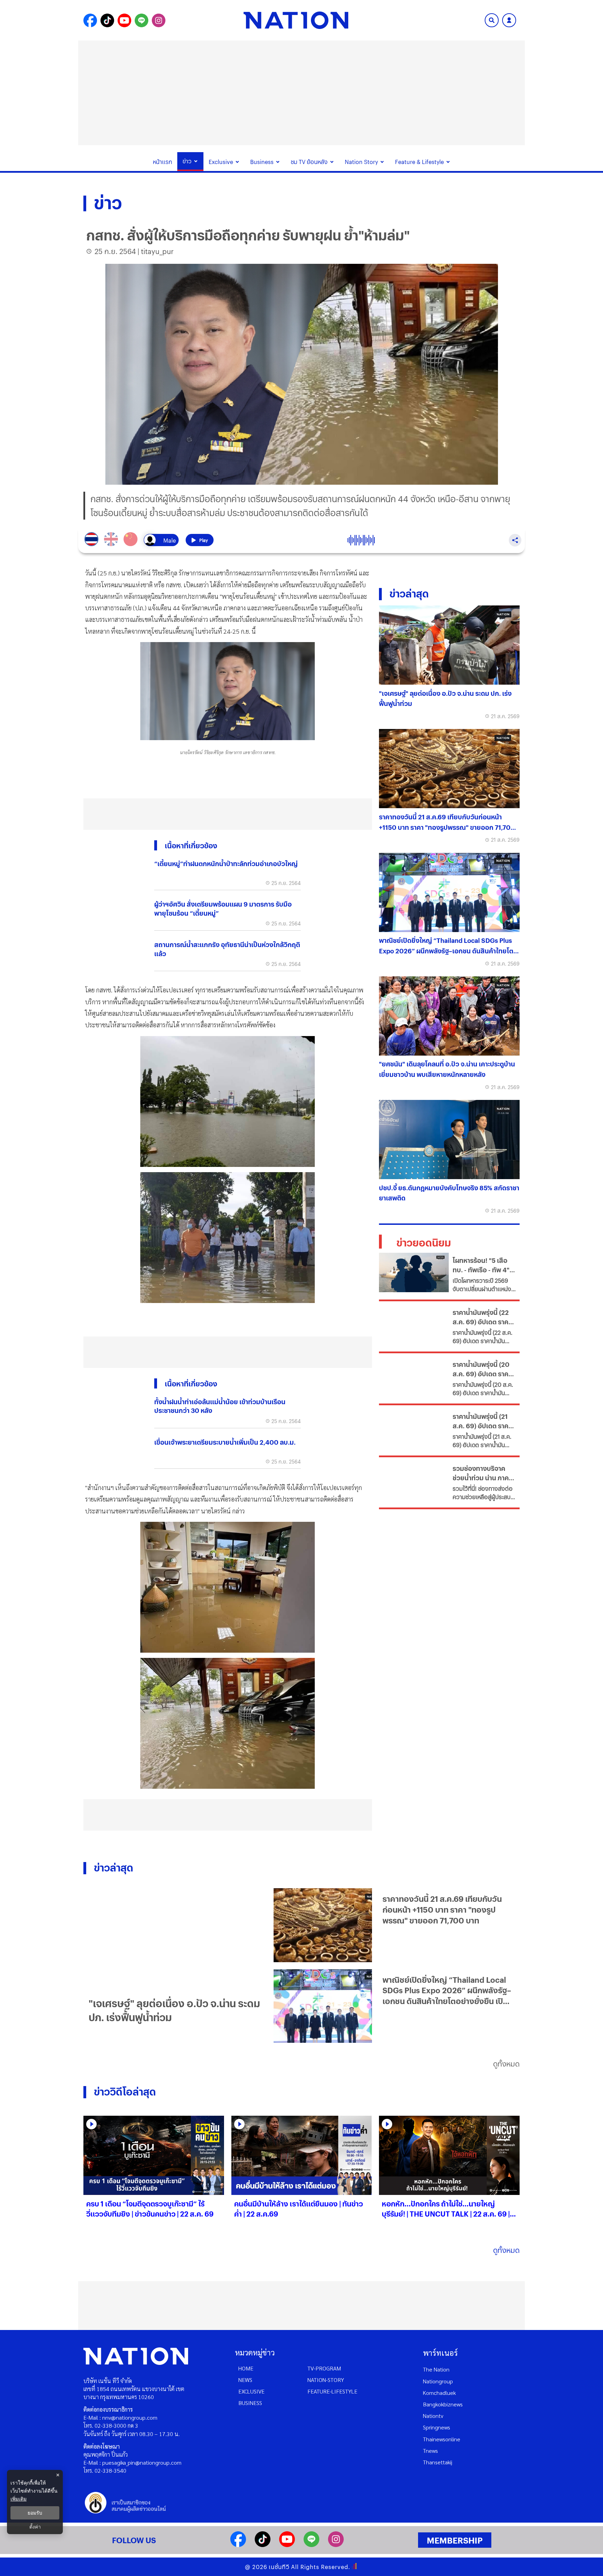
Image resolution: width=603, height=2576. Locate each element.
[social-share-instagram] (159, 20)
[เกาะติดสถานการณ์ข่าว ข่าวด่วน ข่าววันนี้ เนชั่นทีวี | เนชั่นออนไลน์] (296, 20)
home (246, 2368)
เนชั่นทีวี (279, 2567)
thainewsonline (442, 2439)
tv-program (324, 2368)
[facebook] (238, 2545)
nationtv (433, 2416)
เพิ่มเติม (18, 2499)
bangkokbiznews (443, 2404)
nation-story (326, 2380)
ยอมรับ (35, 2513)
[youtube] (287, 2545)
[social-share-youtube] (124, 20)
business (250, 2403)
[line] (311, 2545)
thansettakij (438, 2462)
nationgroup (438, 2381)
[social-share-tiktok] (107, 20)
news (245, 2380)
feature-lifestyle (332, 2391)
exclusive (251, 2391)
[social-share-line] (142, 20)
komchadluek (439, 2393)
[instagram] (336, 2545)
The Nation (436, 2369)
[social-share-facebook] (90, 20)
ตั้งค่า (35, 2527)
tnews (430, 2451)
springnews (437, 2427)
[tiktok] (263, 2545)
